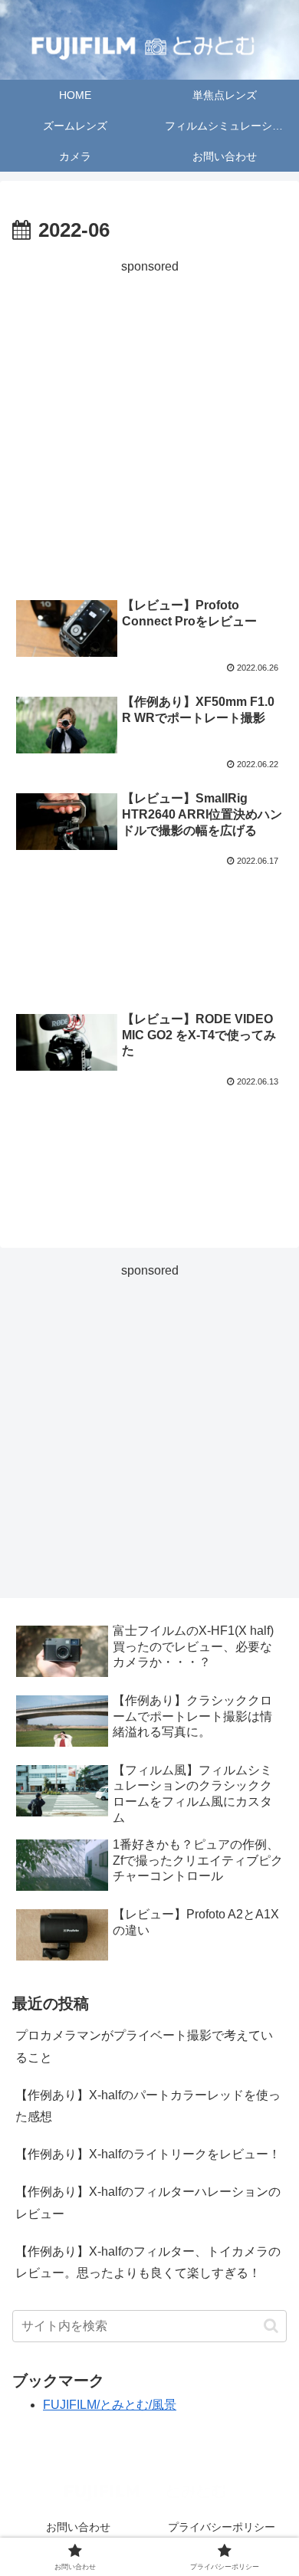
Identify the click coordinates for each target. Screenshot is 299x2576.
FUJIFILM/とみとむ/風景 (110, 2405)
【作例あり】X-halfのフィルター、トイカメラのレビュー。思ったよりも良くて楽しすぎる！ (148, 2263)
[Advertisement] (149, 427)
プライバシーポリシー (222, 2527)
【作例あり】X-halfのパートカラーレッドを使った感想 (148, 2106)
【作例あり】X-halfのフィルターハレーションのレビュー (148, 2203)
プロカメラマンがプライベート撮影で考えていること (144, 2046)
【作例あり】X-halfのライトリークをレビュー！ (148, 2154)
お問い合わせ (78, 2527)
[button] (271, 2326)
